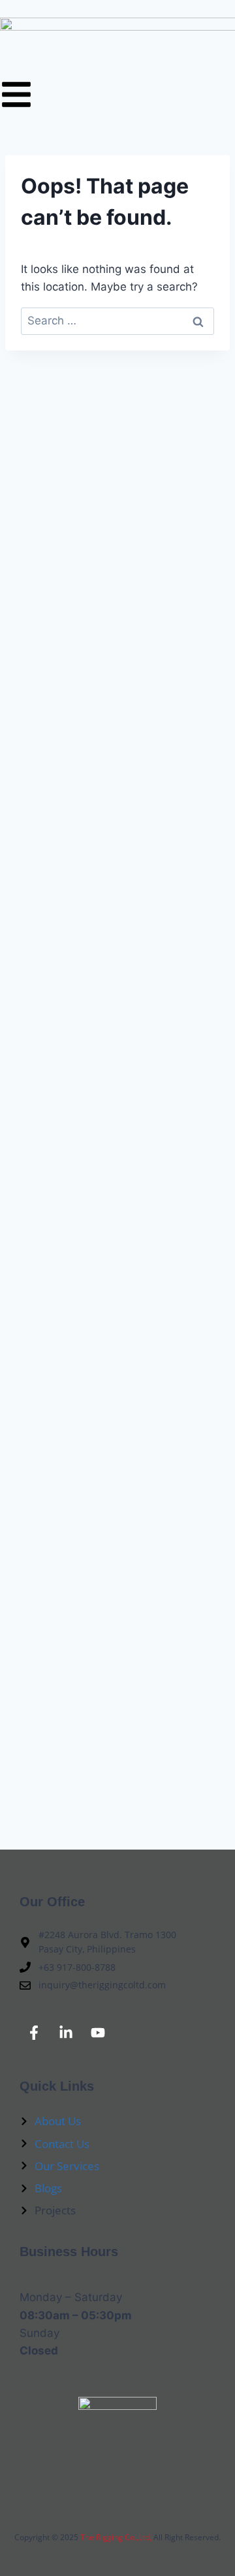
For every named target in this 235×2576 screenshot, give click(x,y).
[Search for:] (117, 321)
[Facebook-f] (34, 2033)
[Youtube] (98, 2033)
